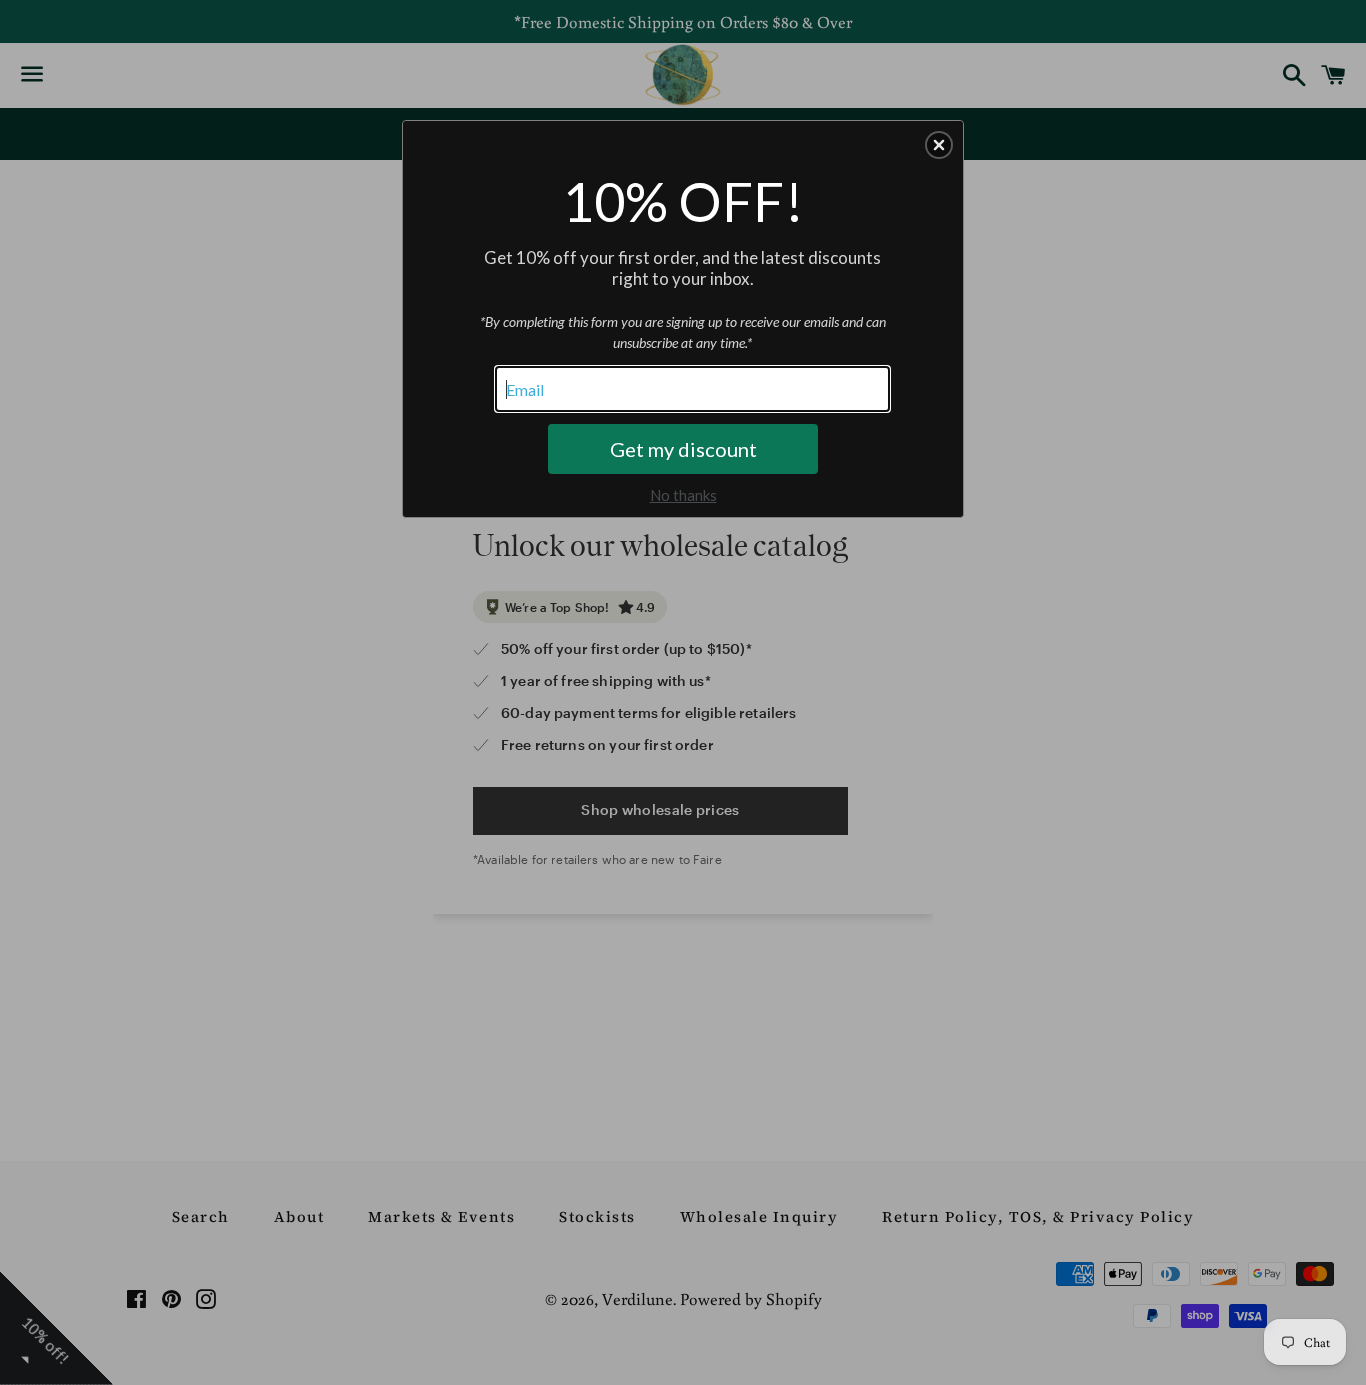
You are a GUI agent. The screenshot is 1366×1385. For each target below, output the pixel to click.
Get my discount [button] (683, 449)
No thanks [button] (683, 495)
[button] (939, 145)
